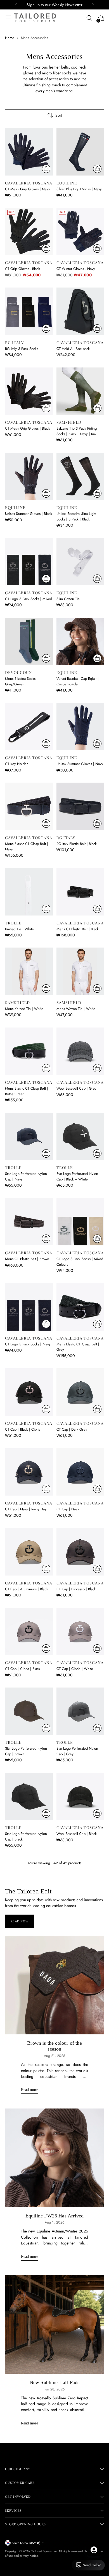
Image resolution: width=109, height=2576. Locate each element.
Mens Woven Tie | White (76, 1009)
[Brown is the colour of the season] (54, 1985)
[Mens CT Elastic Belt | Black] (80, 892)
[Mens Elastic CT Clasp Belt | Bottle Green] (29, 1051)
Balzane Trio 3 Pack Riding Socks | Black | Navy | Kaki (77, 431)
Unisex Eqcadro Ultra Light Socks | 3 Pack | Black (76, 516)
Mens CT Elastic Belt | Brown (27, 1259)
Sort (59, 115)
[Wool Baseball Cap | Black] (80, 1797)
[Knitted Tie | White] (29, 892)
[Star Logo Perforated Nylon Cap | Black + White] (80, 1137)
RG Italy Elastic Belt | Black (77, 844)
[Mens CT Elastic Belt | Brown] (29, 1222)
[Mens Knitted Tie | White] (29, 971)
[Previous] (16, 5)
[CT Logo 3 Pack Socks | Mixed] (29, 562)
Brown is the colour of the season (54, 2046)
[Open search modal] (89, 18)
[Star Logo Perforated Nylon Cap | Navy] (29, 1137)
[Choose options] (46, 169)
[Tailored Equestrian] (35, 18)
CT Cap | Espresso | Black (76, 1589)
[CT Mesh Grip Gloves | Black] (29, 391)
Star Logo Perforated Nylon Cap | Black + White (77, 1176)
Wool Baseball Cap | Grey (77, 1088)
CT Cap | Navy (68, 1509)
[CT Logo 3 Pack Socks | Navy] (29, 1307)
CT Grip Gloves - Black (22, 269)
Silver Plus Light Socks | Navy (79, 189)
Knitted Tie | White (19, 929)
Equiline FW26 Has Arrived (54, 2216)
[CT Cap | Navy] (80, 1472)
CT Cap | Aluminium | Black (27, 1589)
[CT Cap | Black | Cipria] (29, 1392)
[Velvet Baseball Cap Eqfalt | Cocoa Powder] (80, 641)
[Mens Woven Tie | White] (80, 971)
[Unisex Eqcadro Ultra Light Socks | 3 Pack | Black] (80, 477)
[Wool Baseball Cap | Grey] (80, 1051)
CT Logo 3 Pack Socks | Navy (28, 1344)
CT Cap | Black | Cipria (23, 1429)
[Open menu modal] (8, 18)
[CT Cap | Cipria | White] (80, 1632)
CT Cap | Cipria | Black (23, 1669)
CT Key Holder (16, 764)
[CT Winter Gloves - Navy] (80, 232)
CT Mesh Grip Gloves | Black (28, 428)
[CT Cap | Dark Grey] (80, 1392)
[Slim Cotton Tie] (80, 562)
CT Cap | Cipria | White (75, 1669)
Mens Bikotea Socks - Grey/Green (21, 681)
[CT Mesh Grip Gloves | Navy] (29, 152)
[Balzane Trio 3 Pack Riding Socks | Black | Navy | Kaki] (80, 391)
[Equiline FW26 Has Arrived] (54, 2158)
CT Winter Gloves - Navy (76, 269)
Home (10, 38)
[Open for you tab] (94, 2550)
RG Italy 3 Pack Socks (22, 349)
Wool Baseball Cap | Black (77, 1834)
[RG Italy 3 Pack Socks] (29, 311)
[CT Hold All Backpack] (80, 311)
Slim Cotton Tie (68, 599)
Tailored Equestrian (44, 2551)
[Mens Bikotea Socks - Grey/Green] (29, 641)
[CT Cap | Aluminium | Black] (29, 1552)
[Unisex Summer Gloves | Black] (29, 477)
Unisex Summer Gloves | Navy (80, 764)
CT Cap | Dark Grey (72, 1429)
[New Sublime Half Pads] (54, 2324)
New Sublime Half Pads (55, 2382)
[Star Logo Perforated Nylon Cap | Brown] (29, 1711)
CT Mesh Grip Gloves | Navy (28, 189)
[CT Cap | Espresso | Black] (80, 1552)
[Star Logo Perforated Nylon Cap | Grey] (80, 1711)
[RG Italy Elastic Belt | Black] (80, 806)
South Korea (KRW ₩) (26, 2543)
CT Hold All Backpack (73, 349)
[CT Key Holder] (29, 727)
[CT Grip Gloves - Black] (29, 232)
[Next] (93, 5)
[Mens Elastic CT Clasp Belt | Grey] (80, 1307)
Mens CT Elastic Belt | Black (78, 929)
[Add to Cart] (97, 328)
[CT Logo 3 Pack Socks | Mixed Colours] (80, 1222)
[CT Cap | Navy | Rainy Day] (29, 1472)
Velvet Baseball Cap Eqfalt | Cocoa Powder (78, 681)
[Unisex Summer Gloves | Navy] (80, 727)
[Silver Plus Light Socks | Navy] (80, 152)
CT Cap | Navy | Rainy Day (26, 1509)
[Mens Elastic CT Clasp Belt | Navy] (29, 806)
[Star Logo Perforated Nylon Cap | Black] (29, 1797)
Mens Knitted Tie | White (24, 1009)
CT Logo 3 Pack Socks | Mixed (29, 599)
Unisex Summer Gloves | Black (29, 514)
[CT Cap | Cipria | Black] (29, 1632)
